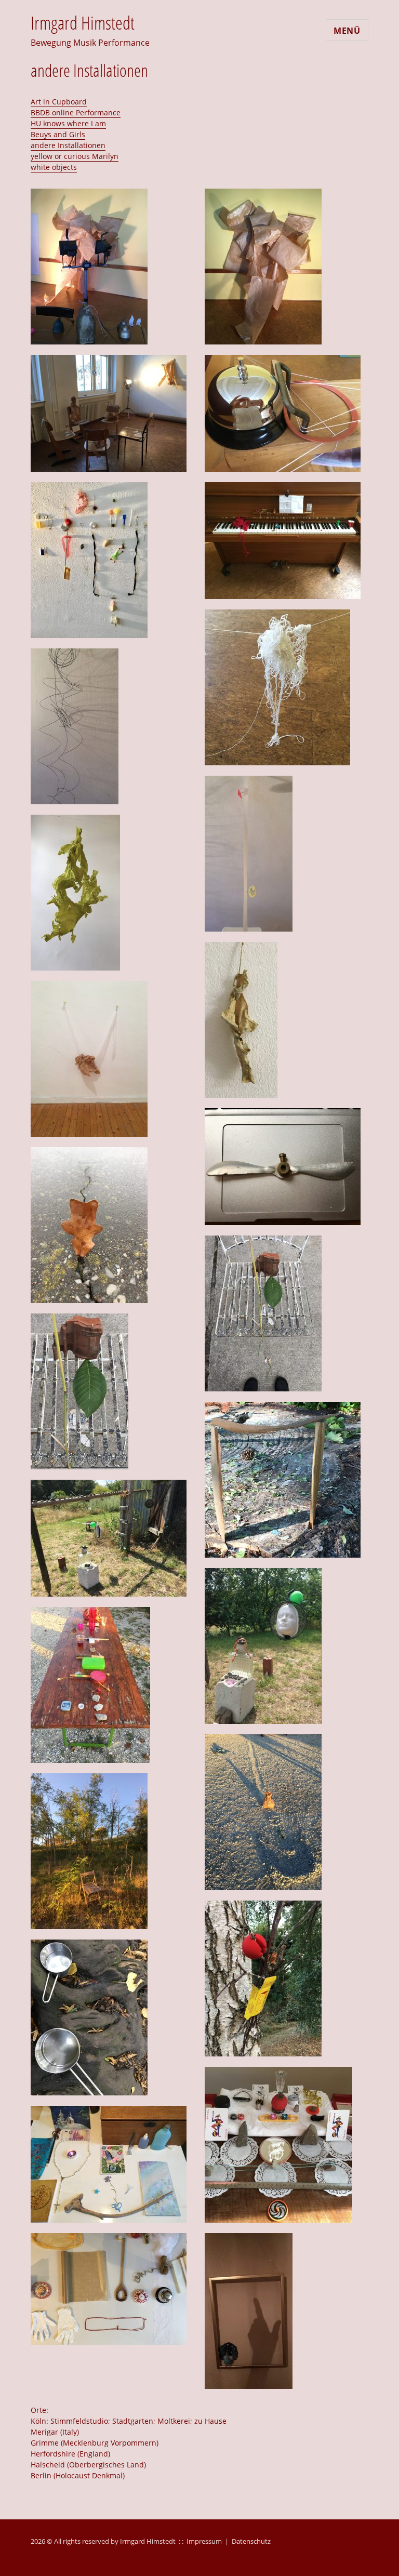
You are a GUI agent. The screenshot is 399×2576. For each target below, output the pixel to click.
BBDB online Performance (76, 112)
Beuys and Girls (58, 134)
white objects (54, 167)
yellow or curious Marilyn (75, 156)
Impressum (204, 2541)
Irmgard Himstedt (83, 23)
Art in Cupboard (59, 102)
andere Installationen (68, 145)
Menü (347, 31)
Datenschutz (251, 2541)
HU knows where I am (68, 123)
